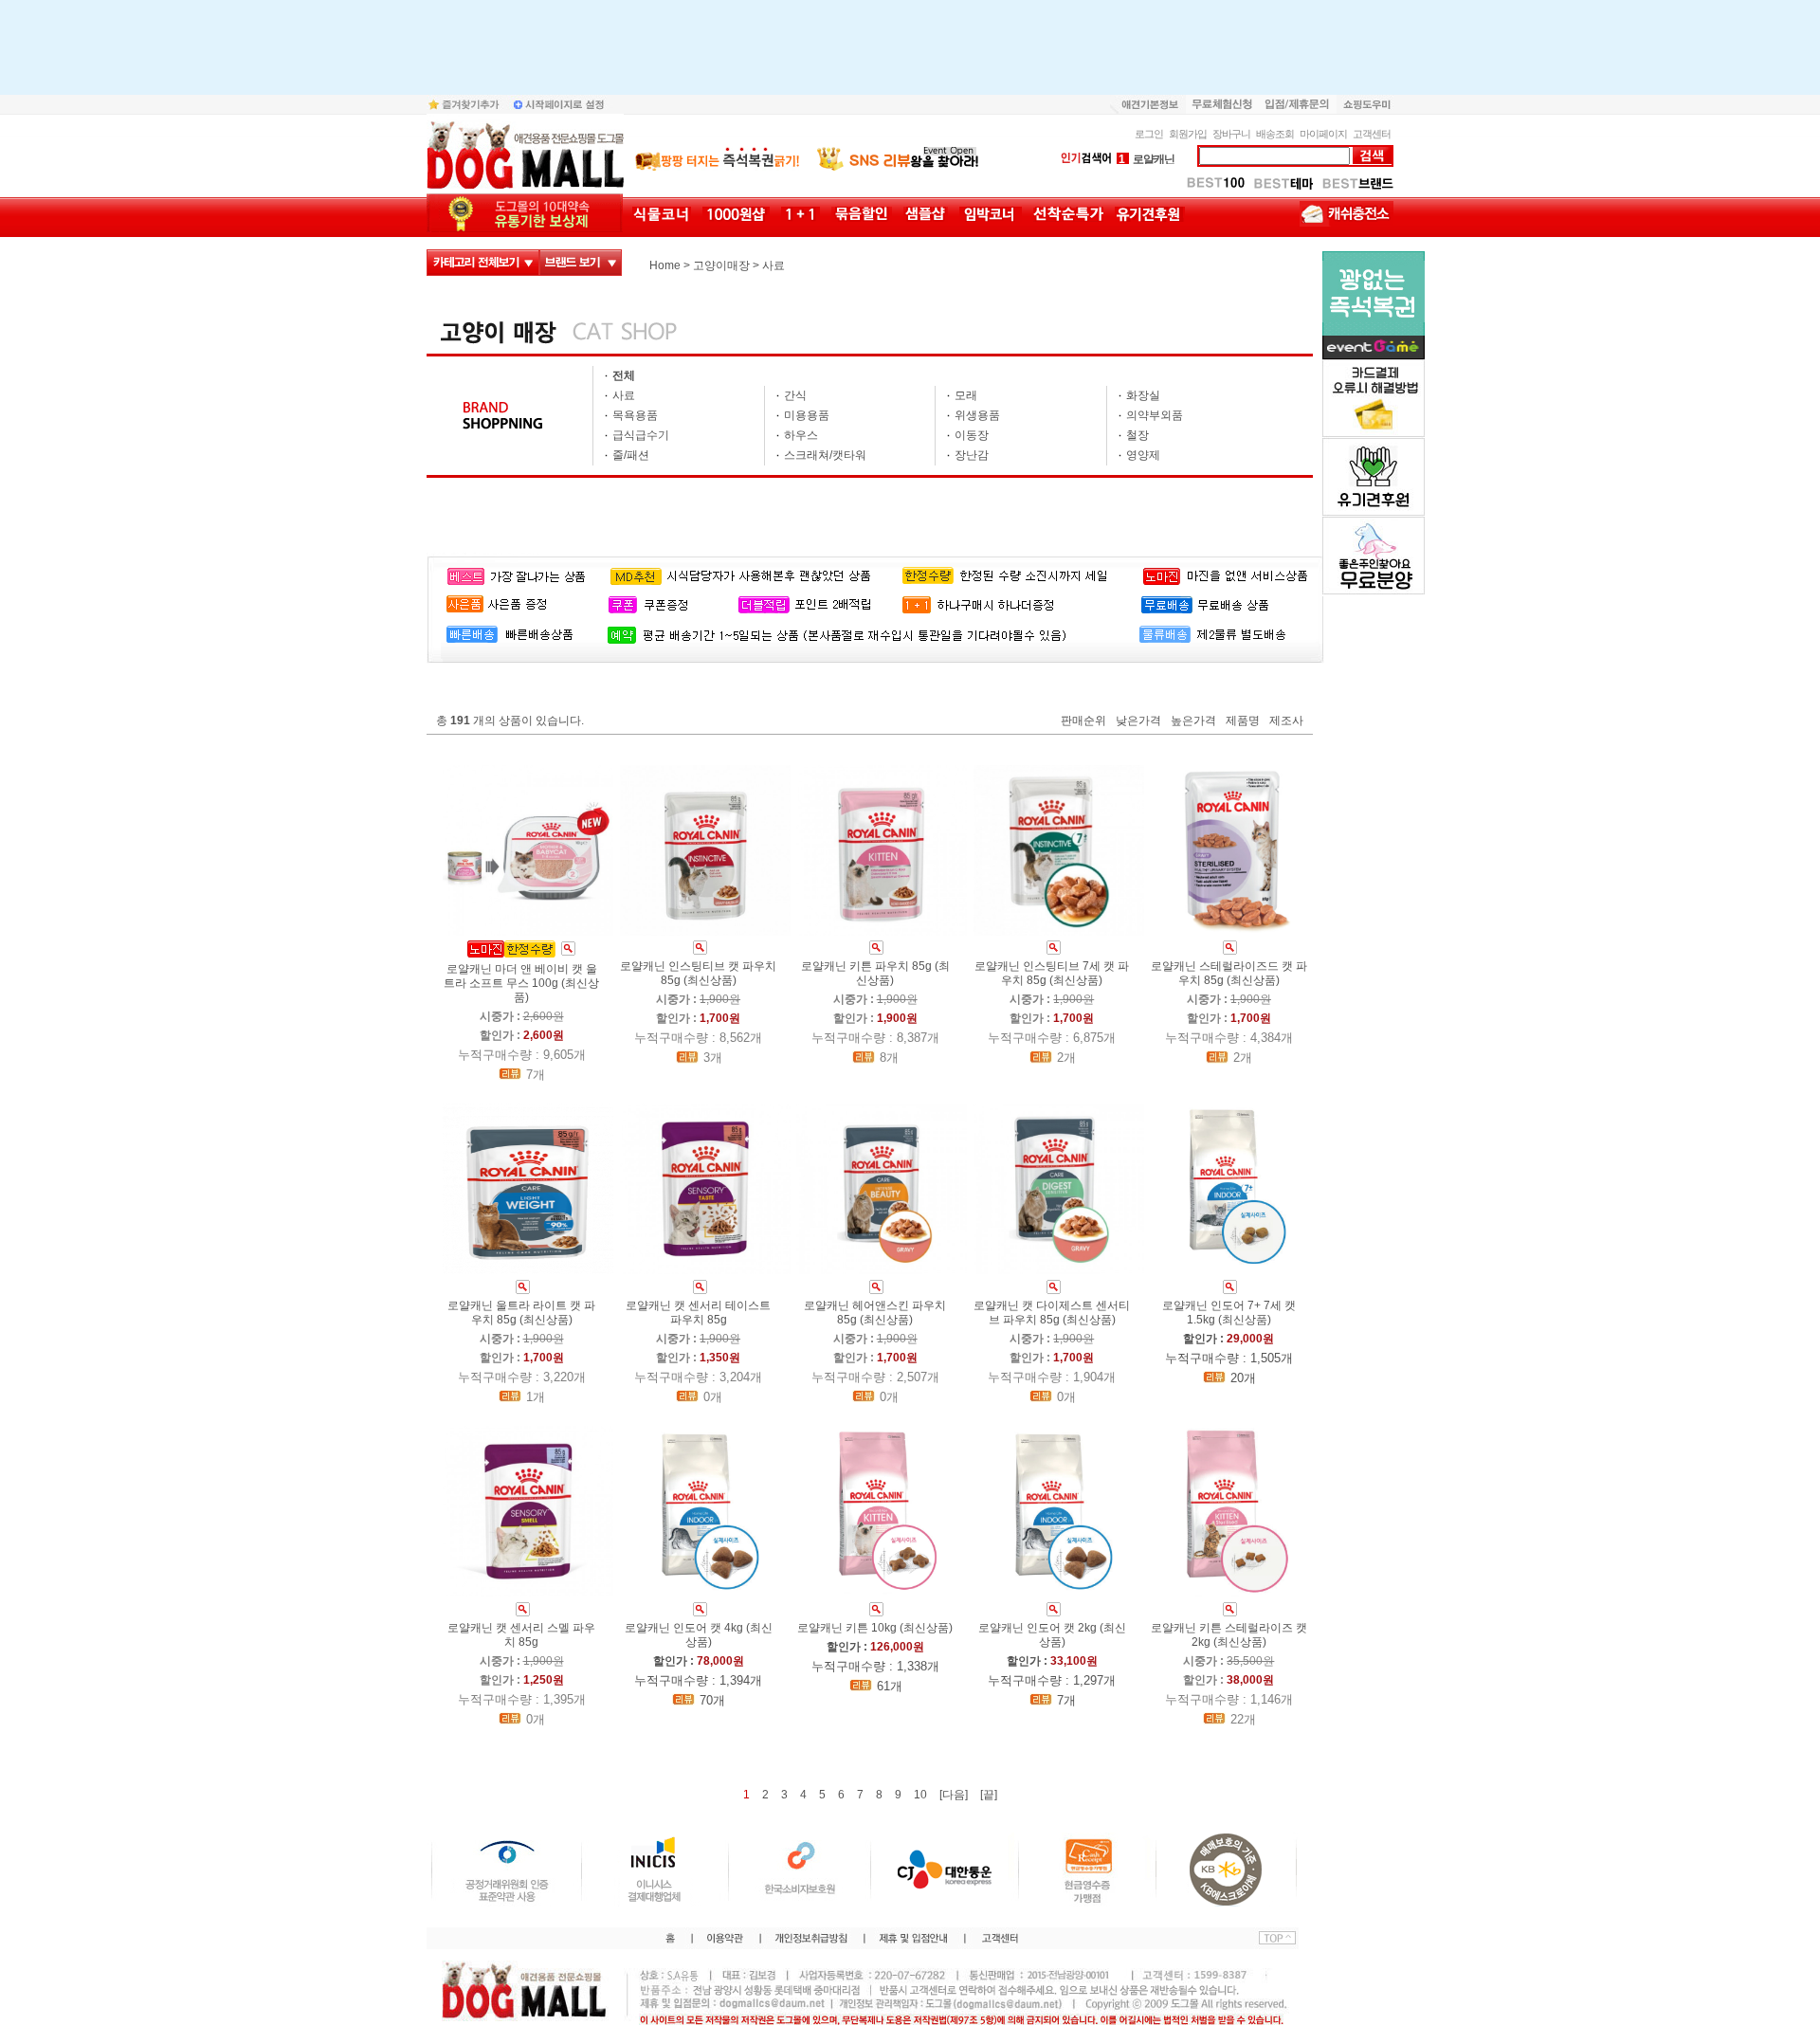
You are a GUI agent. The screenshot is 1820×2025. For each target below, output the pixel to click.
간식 (795, 395)
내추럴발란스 (1157, 163)
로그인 (1149, 134)
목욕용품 (635, 415)
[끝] (989, 1795)
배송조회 (1275, 134)
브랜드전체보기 (581, 263)
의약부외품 (1155, 415)
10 (920, 1795)
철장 (1137, 435)
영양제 (1143, 455)
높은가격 (1193, 721)
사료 (773, 265)
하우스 (801, 435)
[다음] (954, 1795)
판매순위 (1083, 721)
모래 (966, 395)
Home (665, 265)
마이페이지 (1323, 134)
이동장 (972, 435)
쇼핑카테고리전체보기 (483, 263)
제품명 (1243, 721)
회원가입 (1188, 134)
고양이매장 (721, 265)
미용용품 (807, 415)
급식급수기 (641, 435)
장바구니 (1231, 134)
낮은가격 (1138, 721)
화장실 (1143, 395)
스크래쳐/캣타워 (825, 455)
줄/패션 (631, 455)
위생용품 (977, 415)
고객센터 (1372, 134)
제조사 (1286, 721)
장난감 (972, 455)
